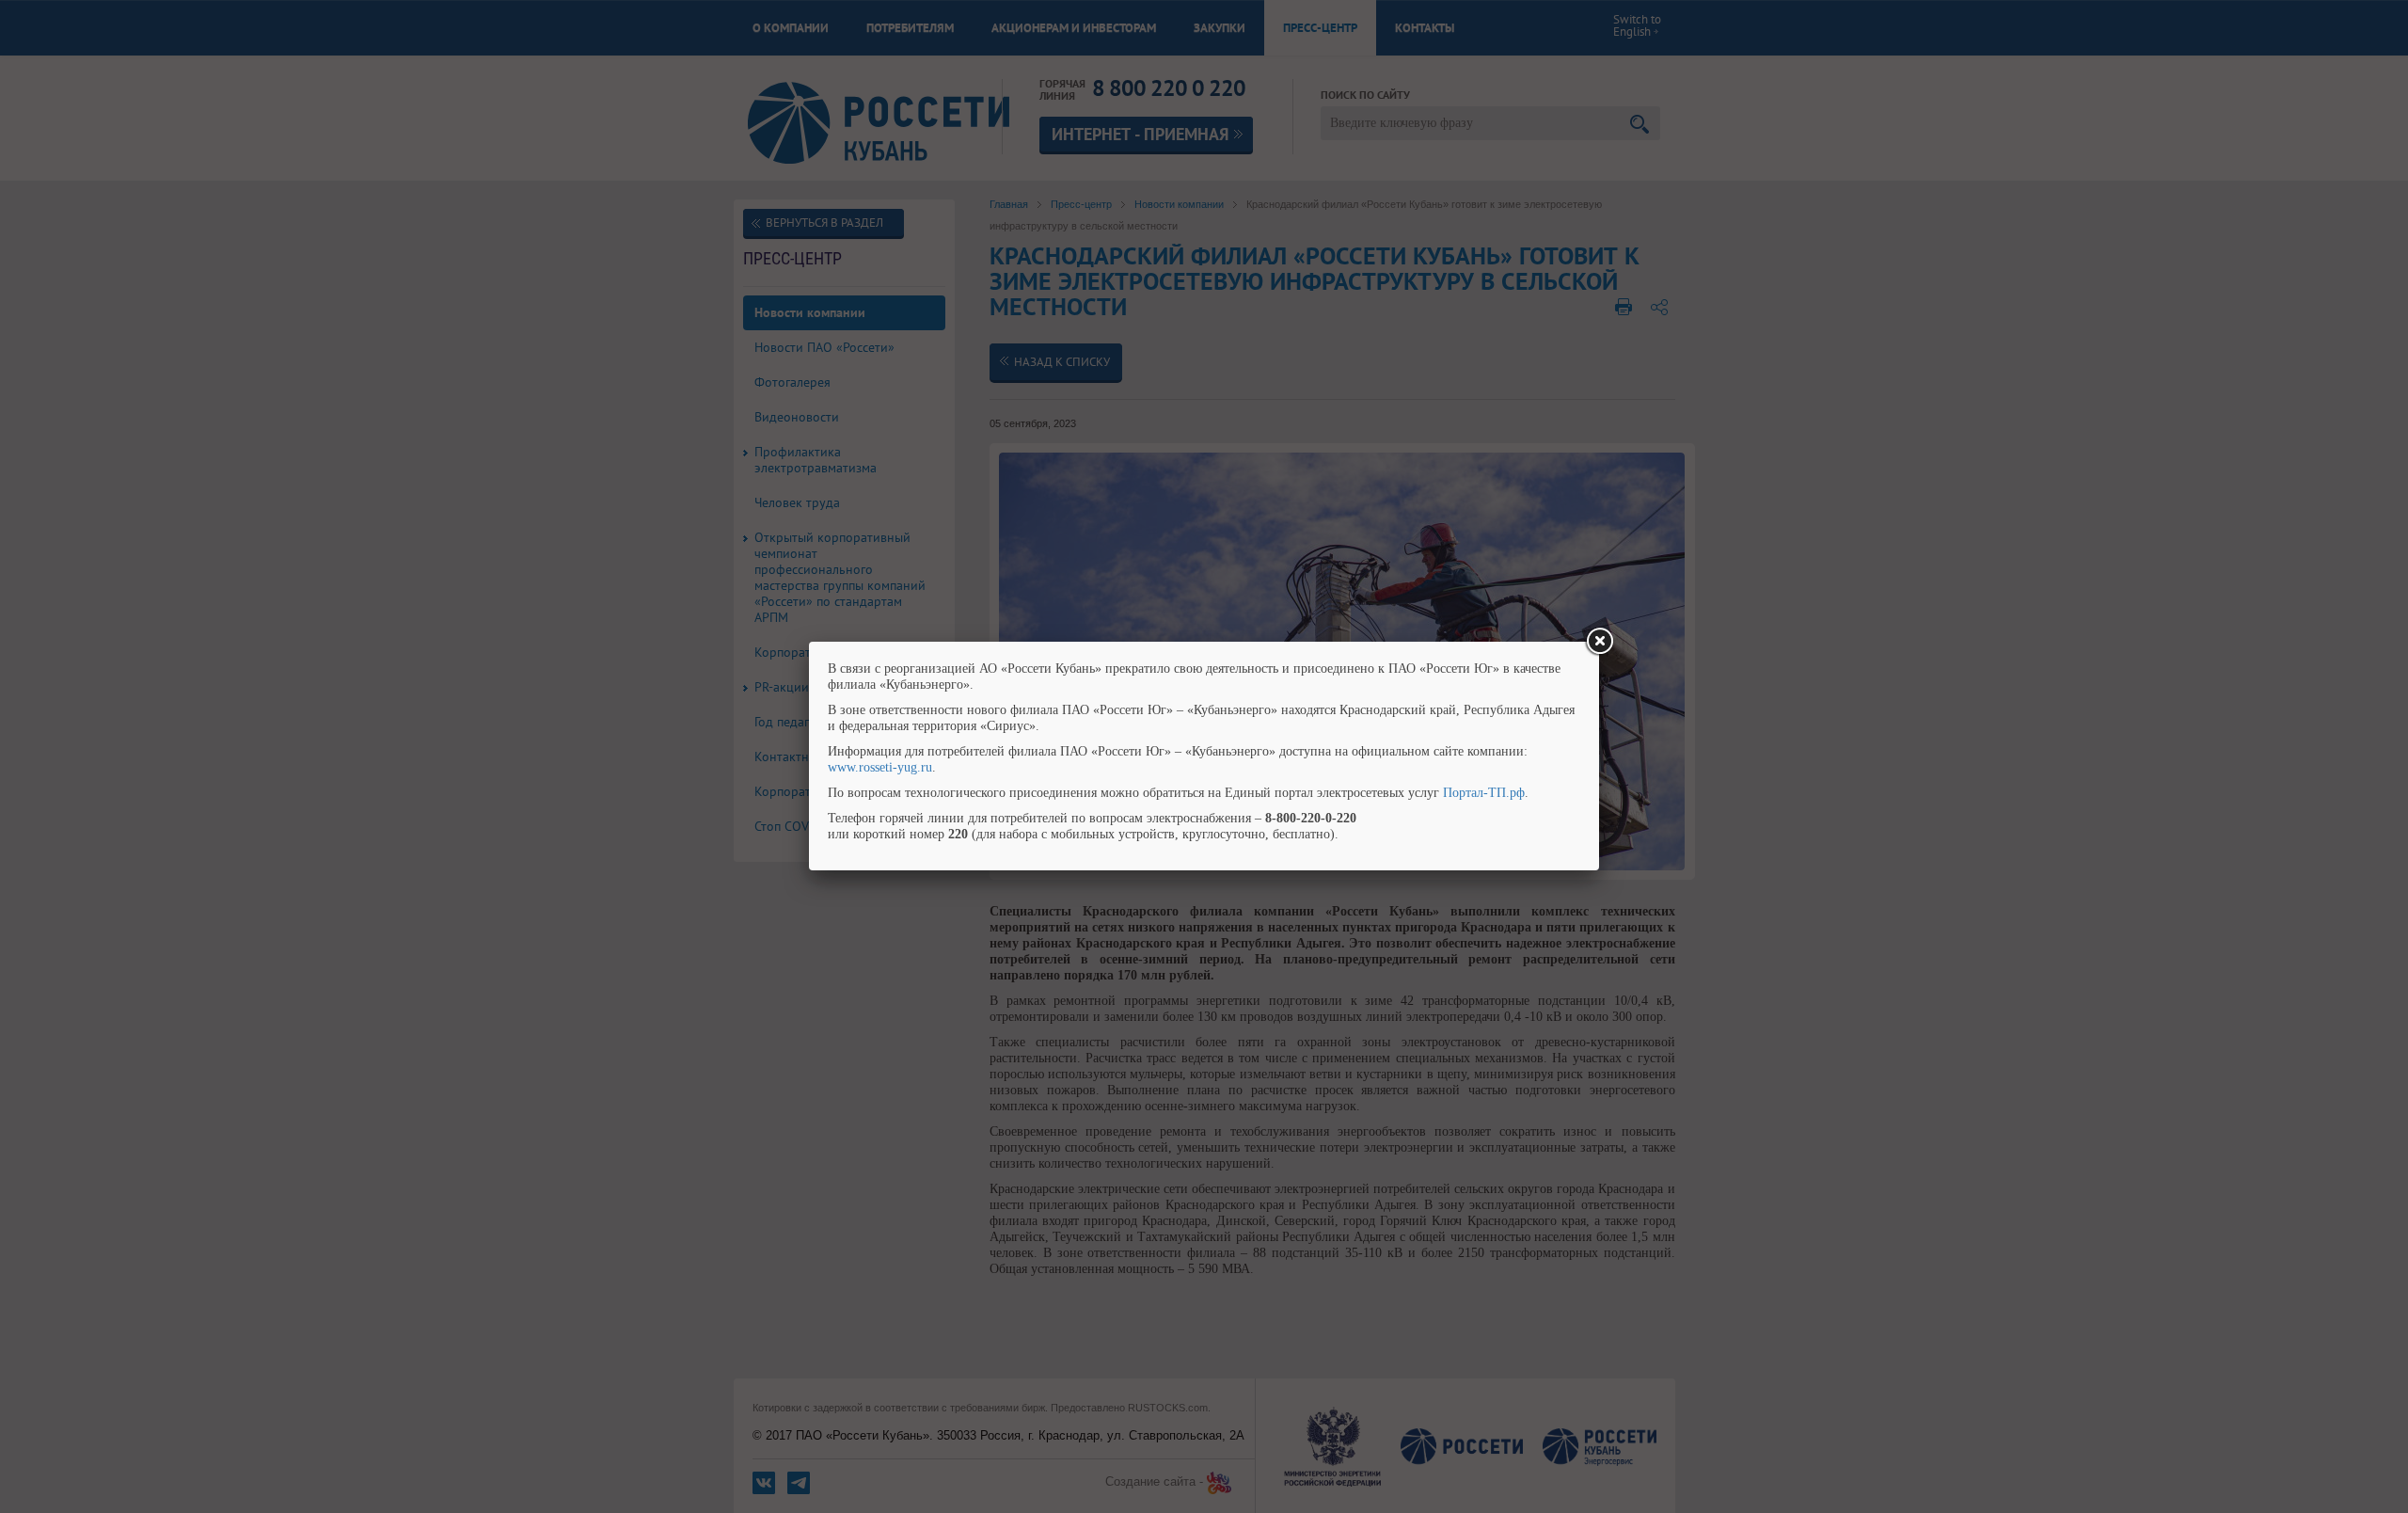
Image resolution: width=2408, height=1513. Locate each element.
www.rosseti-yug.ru (880, 767)
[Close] (1599, 642)
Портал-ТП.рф (1484, 793)
